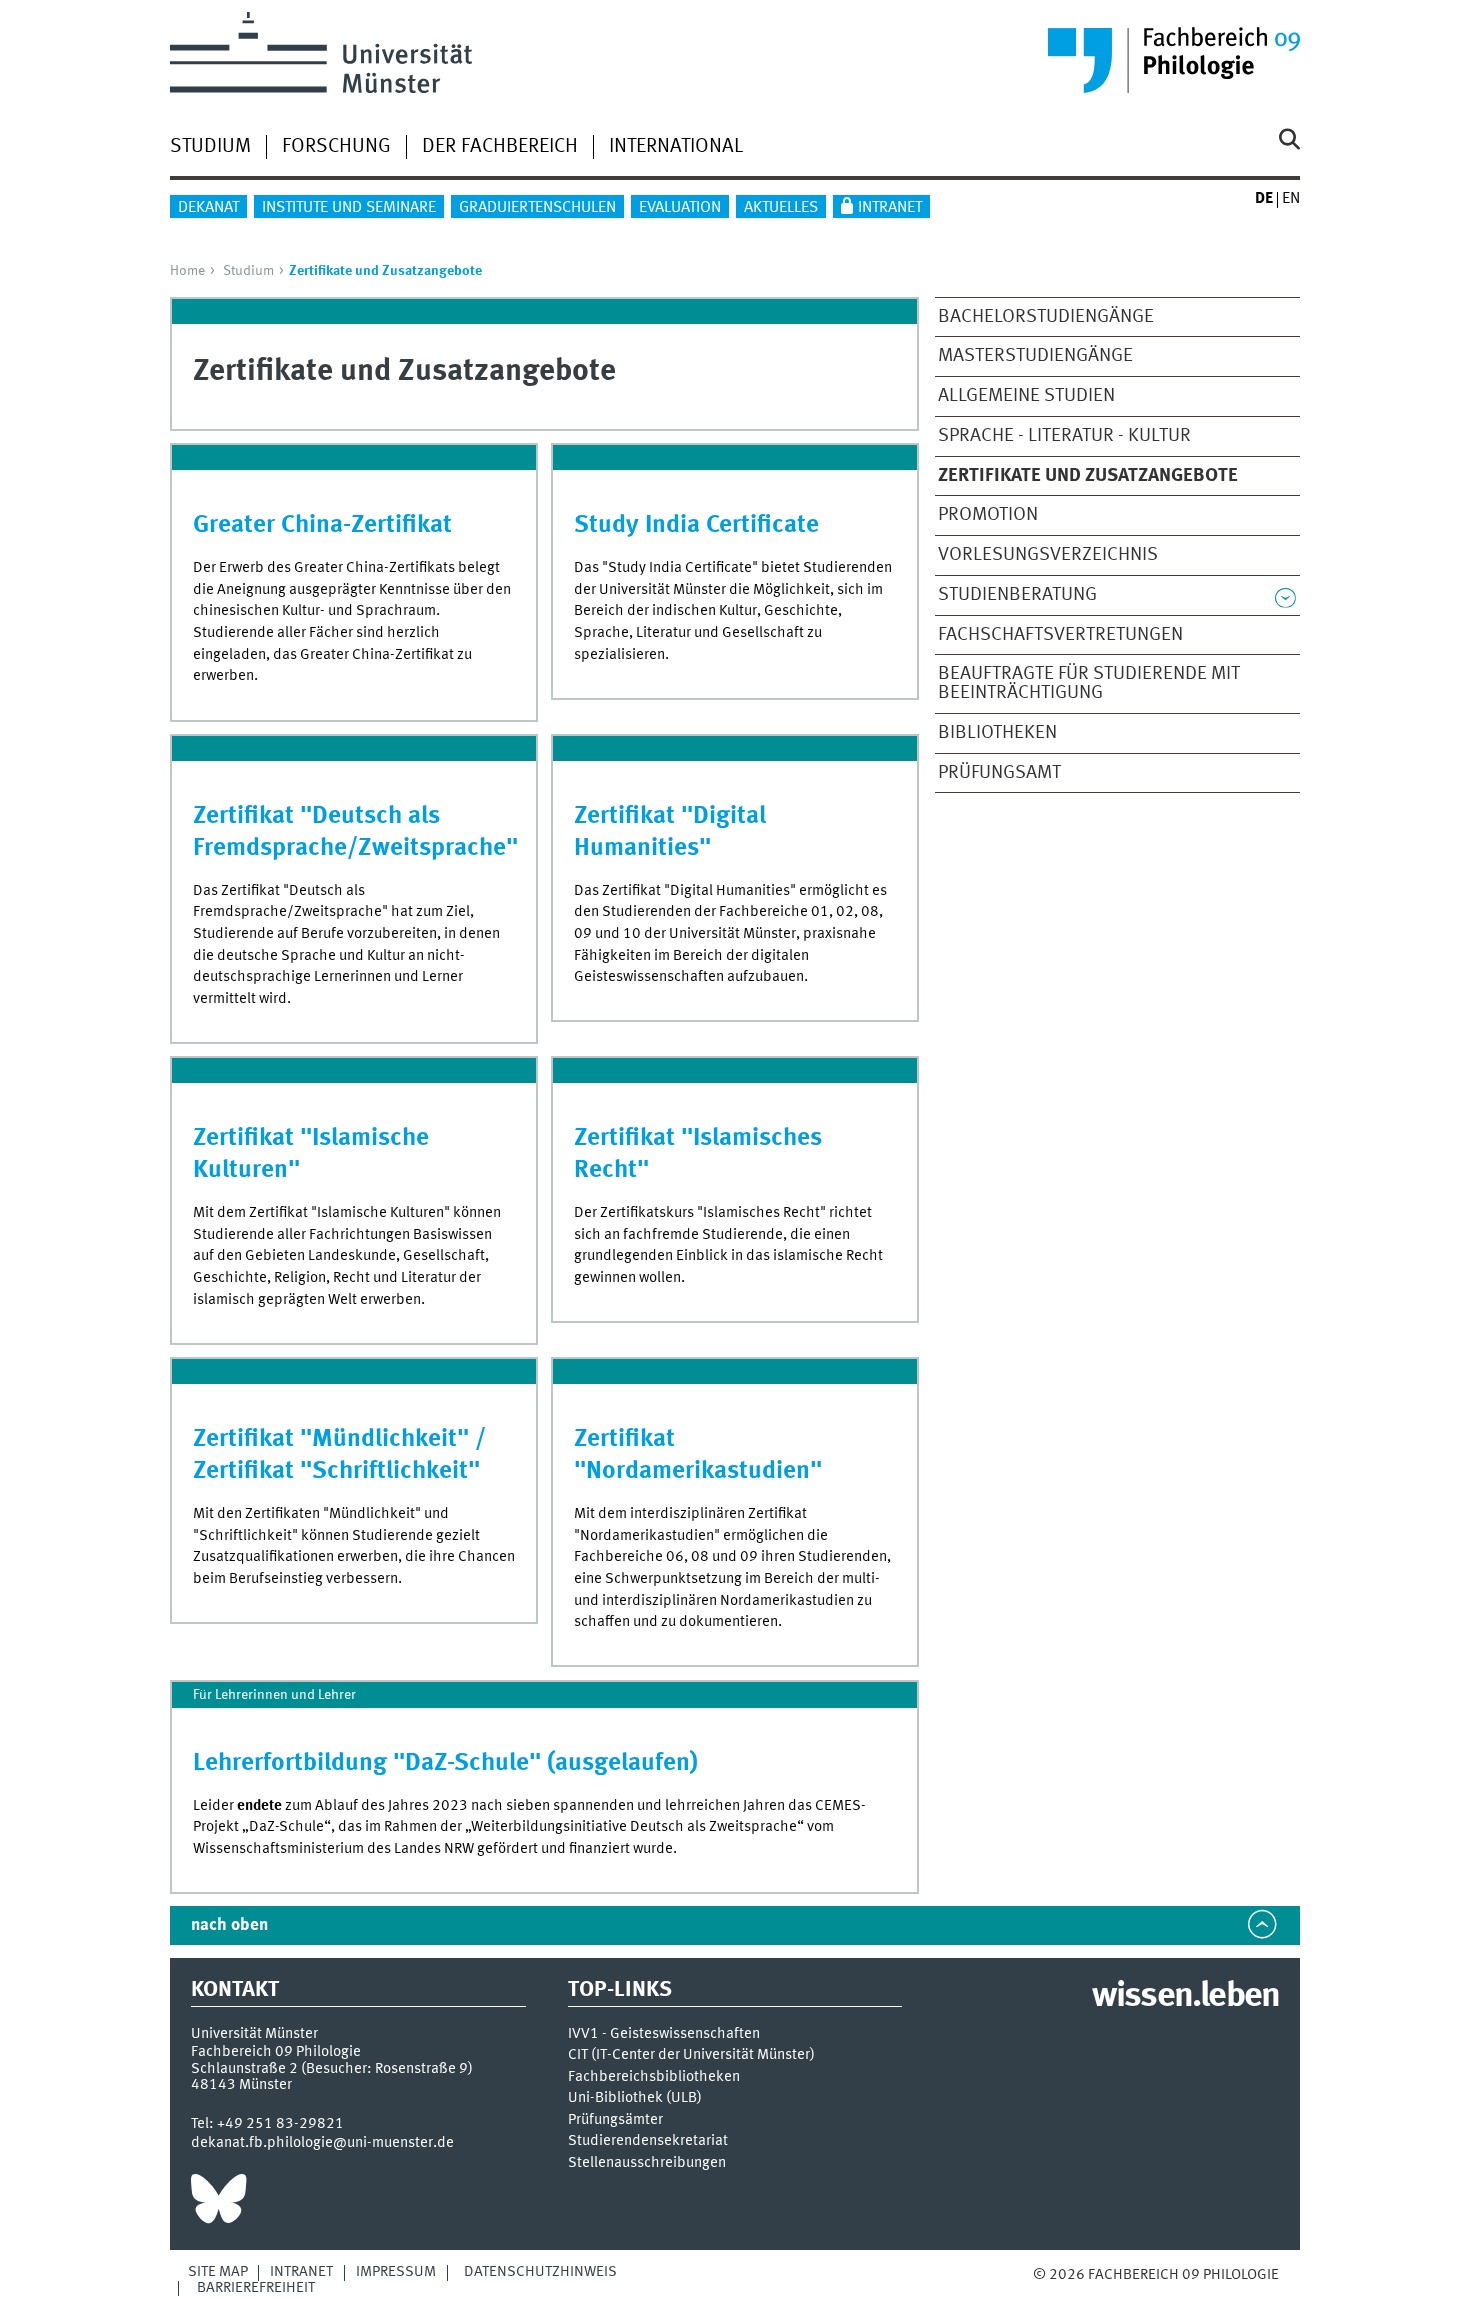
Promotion (988, 515)
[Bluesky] (218, 2204)
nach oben (229, 1925)
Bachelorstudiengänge (1046, 317)
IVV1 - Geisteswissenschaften (664, 2034)
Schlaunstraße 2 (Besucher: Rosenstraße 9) (332, 2069)
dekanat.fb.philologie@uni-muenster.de (322, 2143)
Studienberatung (1017, 595)
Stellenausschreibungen (647, 2163)
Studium (210, 147)
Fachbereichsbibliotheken (654, 2077)
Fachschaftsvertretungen (1060, 635)
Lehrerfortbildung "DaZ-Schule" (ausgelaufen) (445, 1763)
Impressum (396, 2272)
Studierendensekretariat (648, 2141)
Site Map (218, 2272)
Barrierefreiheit (256, 2288)
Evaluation (680, 208)
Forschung (336, 147)
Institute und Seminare (349, 208)
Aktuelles (781, 208)
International (676, 147)
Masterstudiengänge (1035, 356)
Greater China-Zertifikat (322, 525)
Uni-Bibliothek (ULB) (635, 2098)
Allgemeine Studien (1026, 396)
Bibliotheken (997, 733)
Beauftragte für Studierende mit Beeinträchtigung (1089, 683)
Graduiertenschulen (537, 208)
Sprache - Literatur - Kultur (1064, 436)
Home (187, 271)
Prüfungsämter (615, 2120)
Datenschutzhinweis (540, 2272)
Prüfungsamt (999, 773)
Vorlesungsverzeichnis (1048, 555)
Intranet (890, 208)
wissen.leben (1185, 1997)
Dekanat (208, 208)
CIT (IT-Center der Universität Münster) (691, 2055)
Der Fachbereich (500, 147)
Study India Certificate (696, 525)
